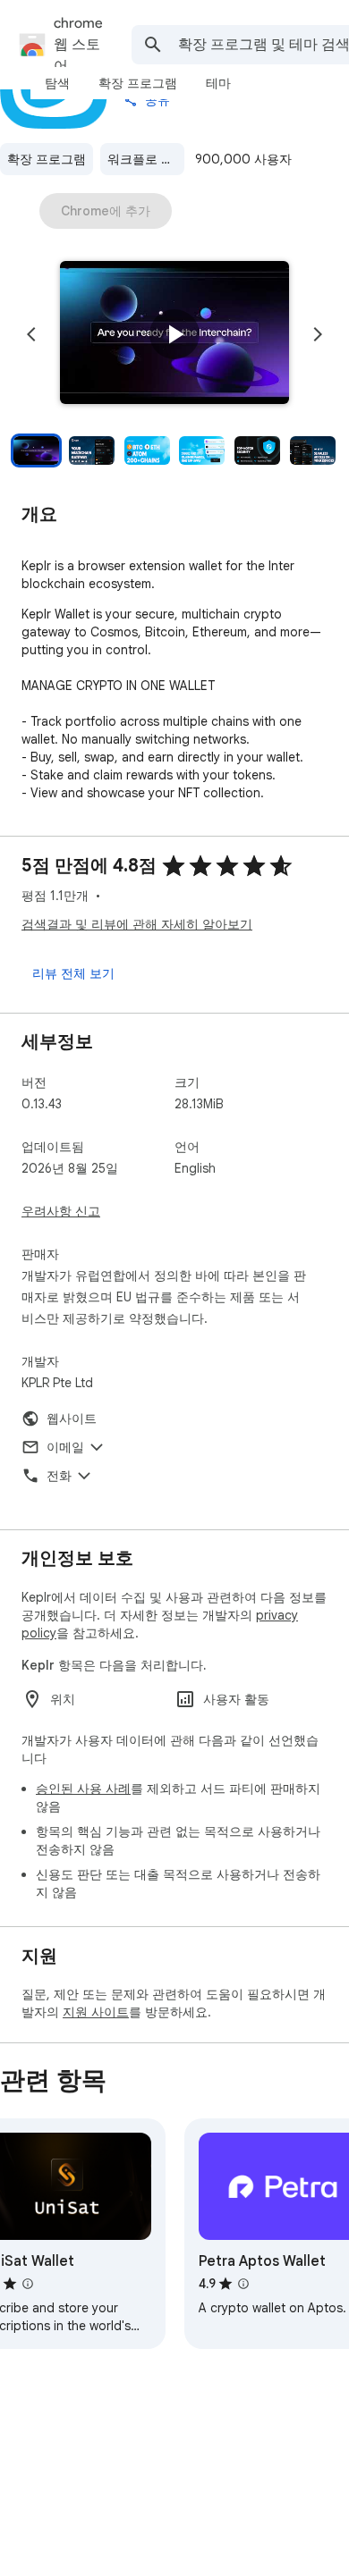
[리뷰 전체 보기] (73, 973)
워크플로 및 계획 (146, 159)
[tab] (57, 83)
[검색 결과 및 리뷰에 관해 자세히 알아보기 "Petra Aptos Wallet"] (243, 2284)
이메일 (65, 1447)
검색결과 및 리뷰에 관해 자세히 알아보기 (137, 924)
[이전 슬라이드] (31, 334)
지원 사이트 (96, 2012)
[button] (174, 334)
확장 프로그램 (47, 159)
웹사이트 (72, 1418)
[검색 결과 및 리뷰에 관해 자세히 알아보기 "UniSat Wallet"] (28, 2284)
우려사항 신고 (61, 1211)
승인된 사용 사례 (83, 1789)
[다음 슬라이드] (318, 334)
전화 (59, 1476)
